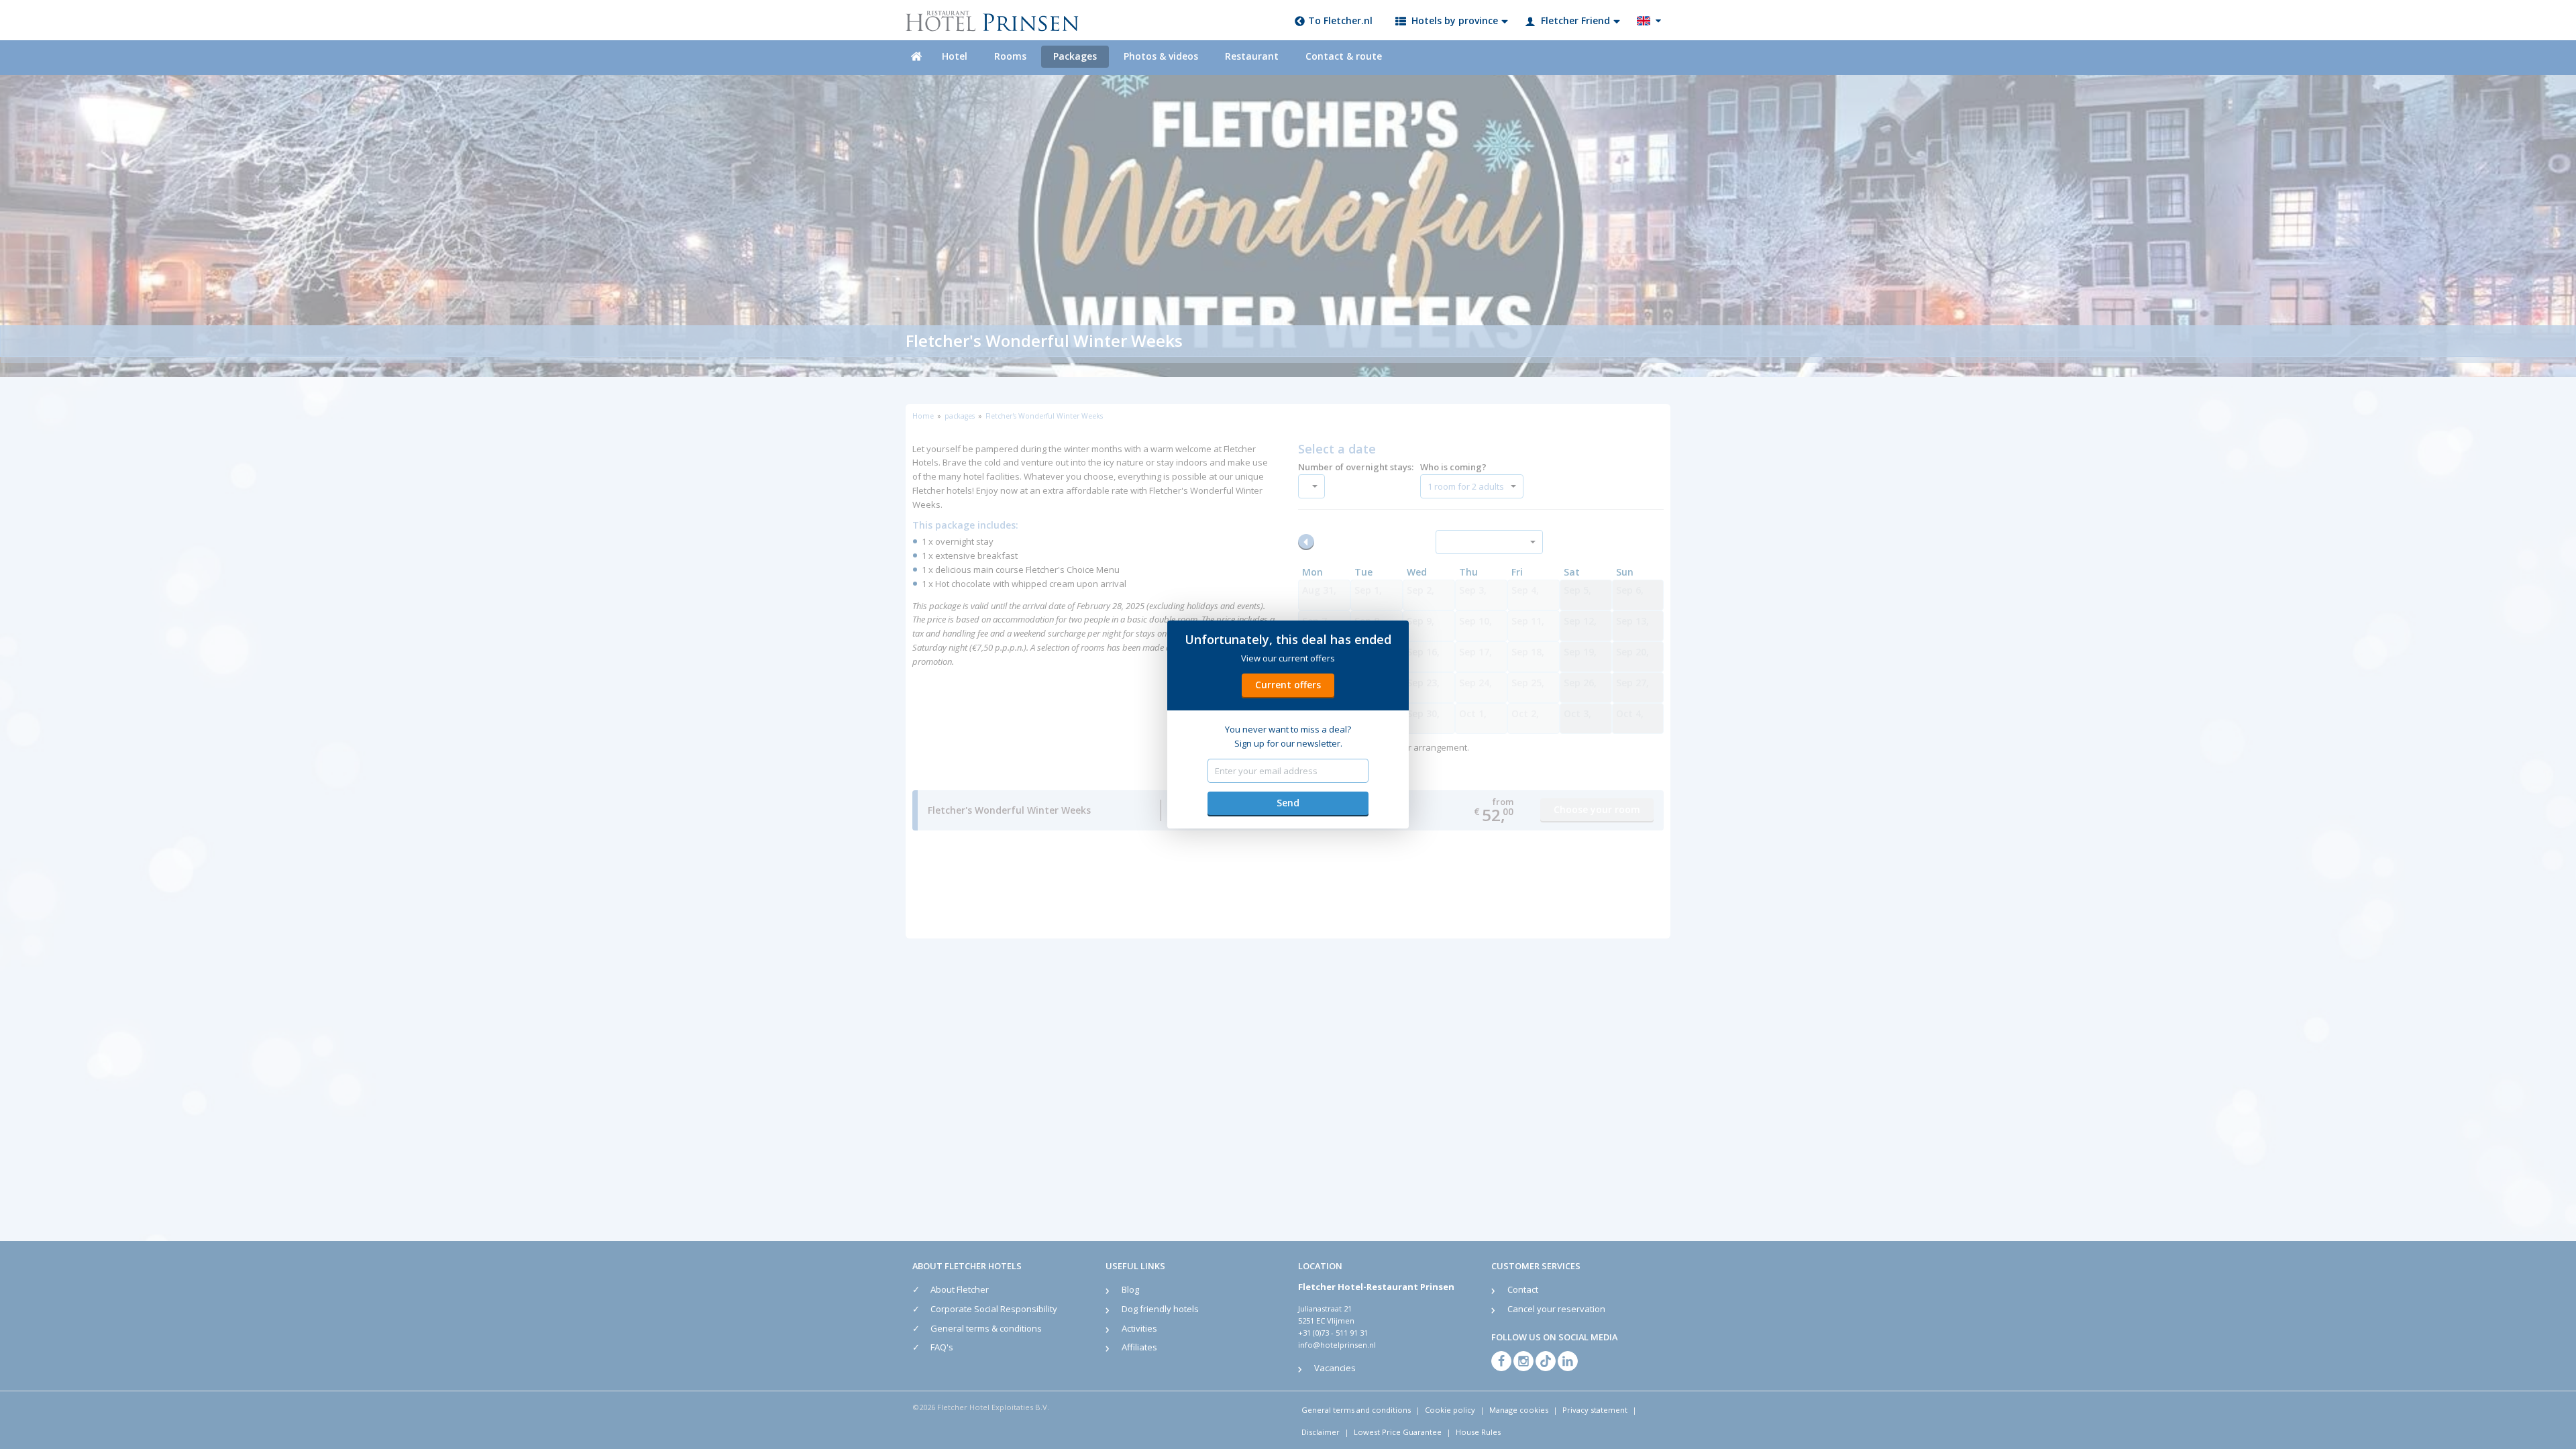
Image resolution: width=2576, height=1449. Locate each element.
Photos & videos (1161, 56)
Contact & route (1344, 56)
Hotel (955, 56)
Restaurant (1252, 56)
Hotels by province (1455, 20)
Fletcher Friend (1575, 20)
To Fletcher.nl (1340, 20)
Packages (1075, 56)
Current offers (1288, 685)
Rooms (1010, 56)
